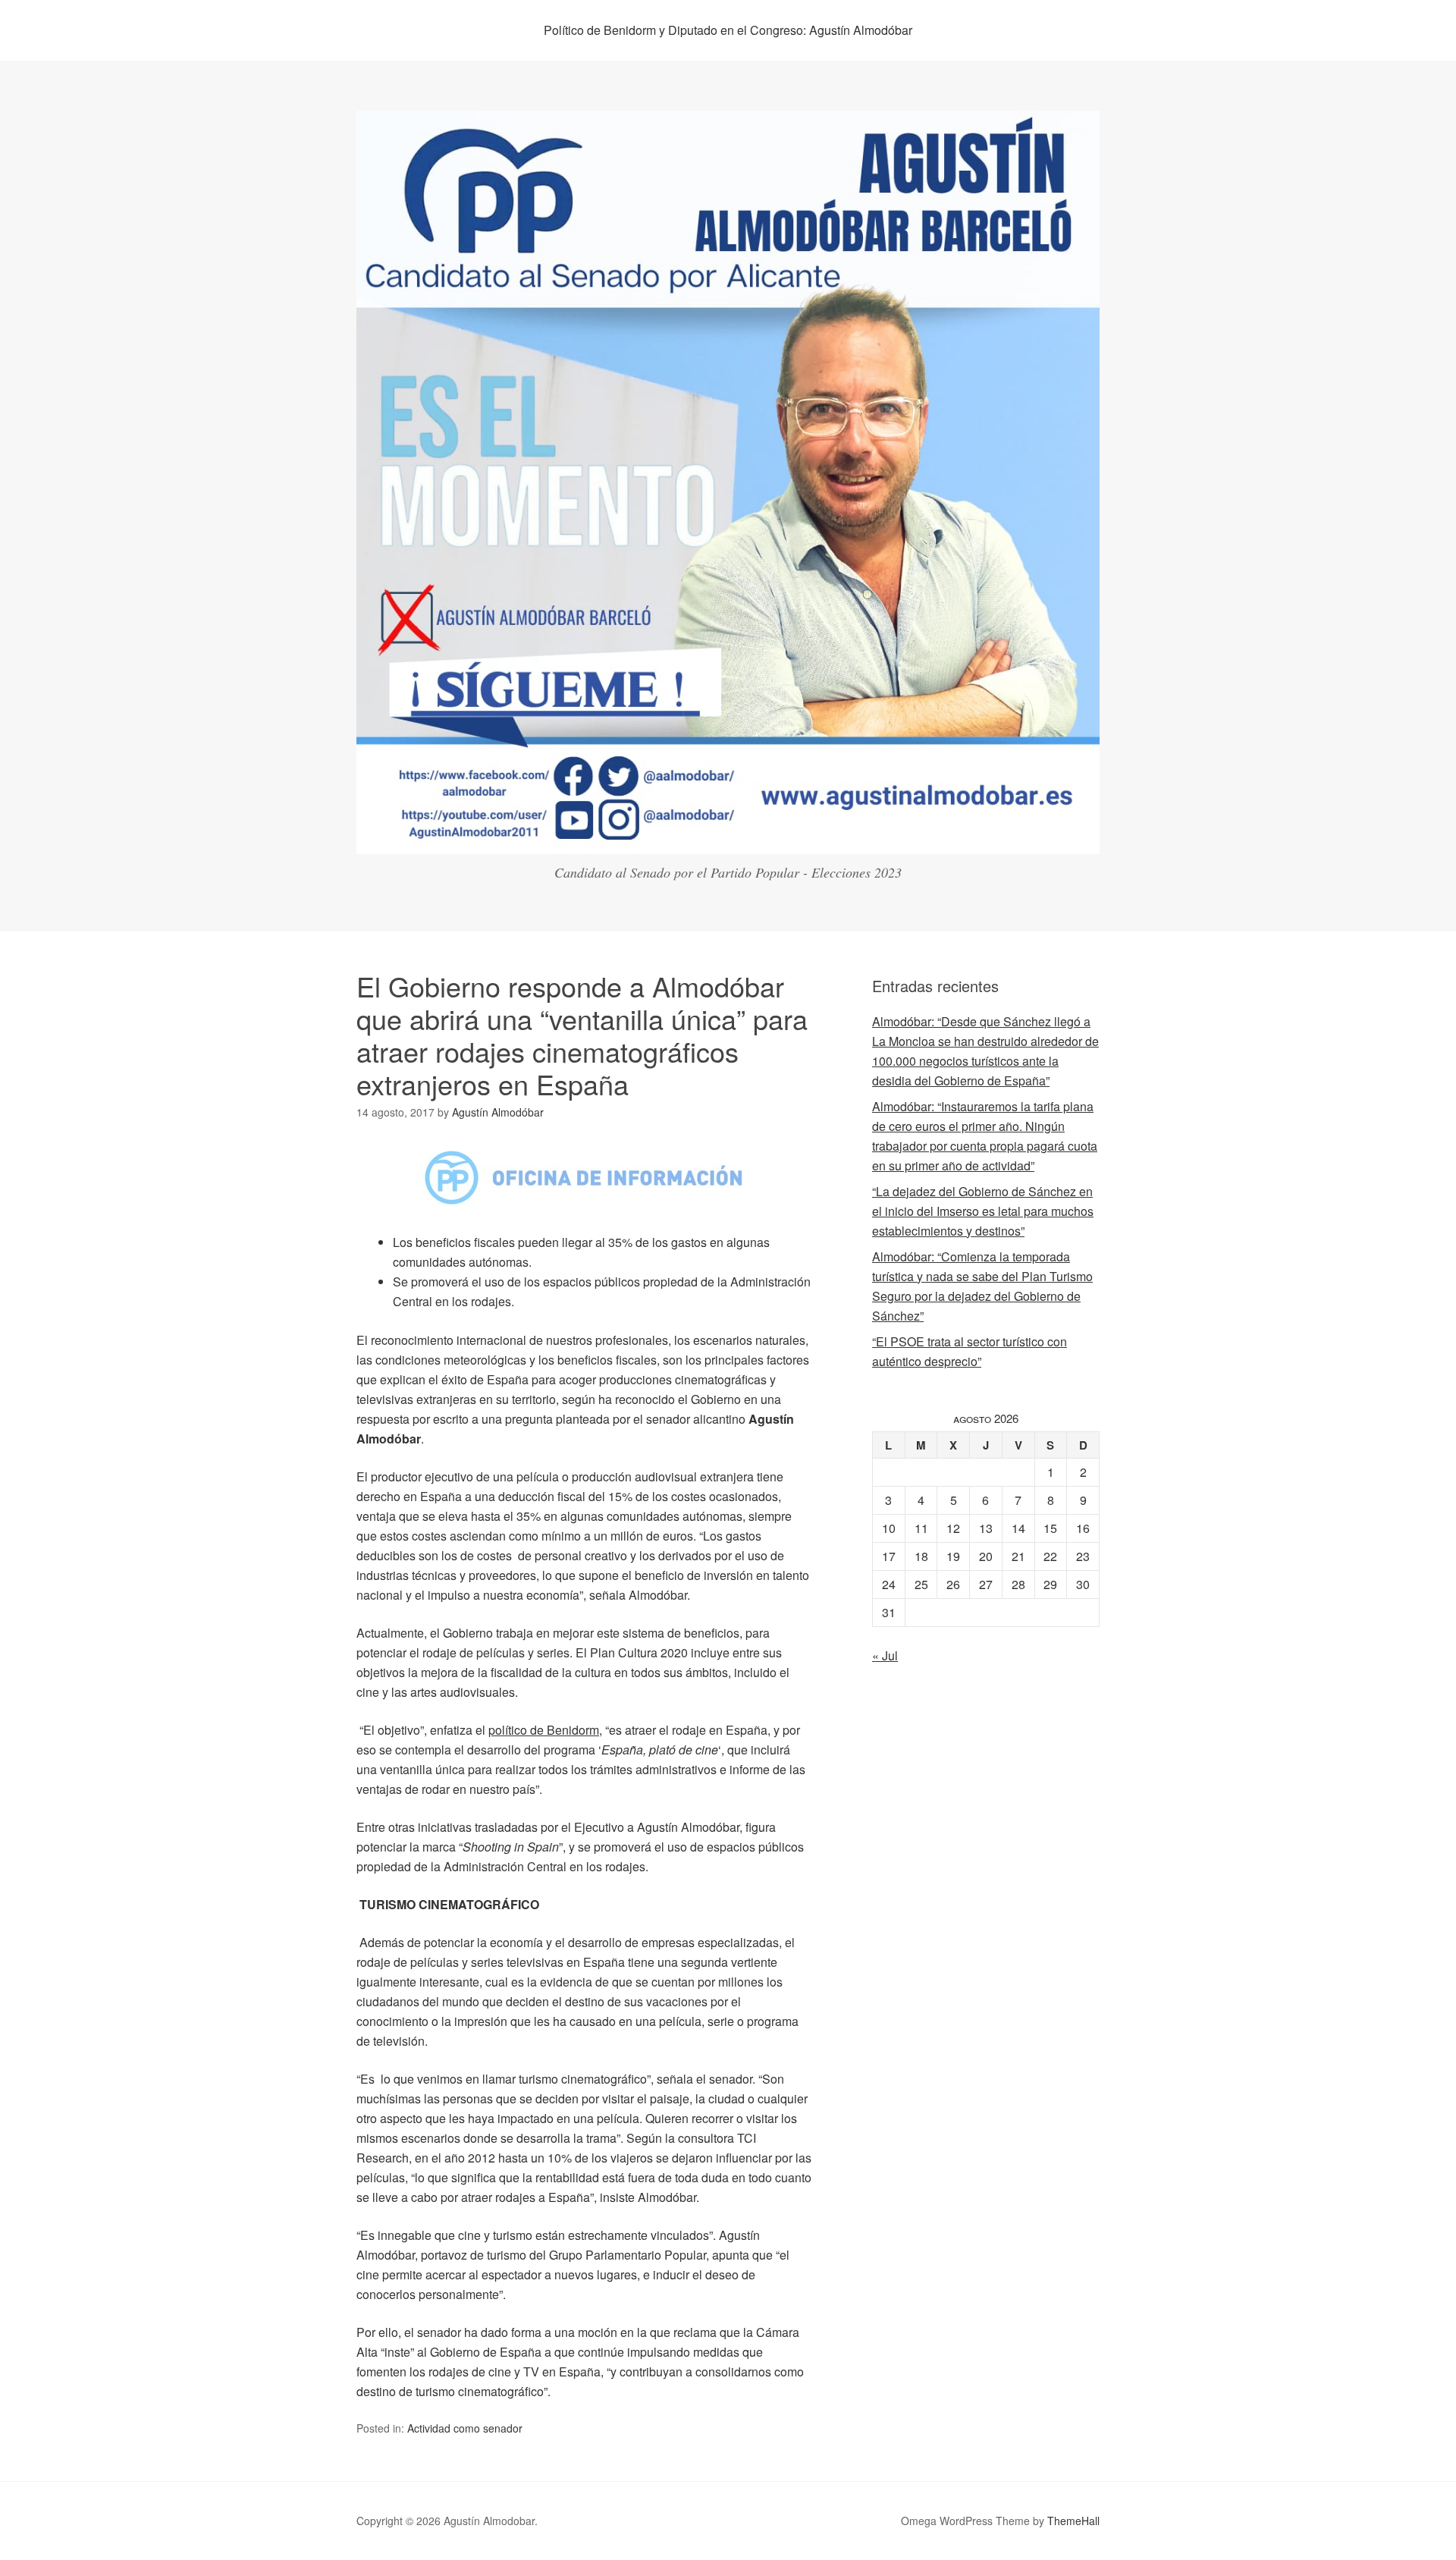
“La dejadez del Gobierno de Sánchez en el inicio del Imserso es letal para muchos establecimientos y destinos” (983, 1211)
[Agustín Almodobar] (728, 840)
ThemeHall (1073, 2521)
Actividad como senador (465, 2428)
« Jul (885, 1655)
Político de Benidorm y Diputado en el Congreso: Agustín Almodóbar (728, 30)
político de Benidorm (544, 1730)
